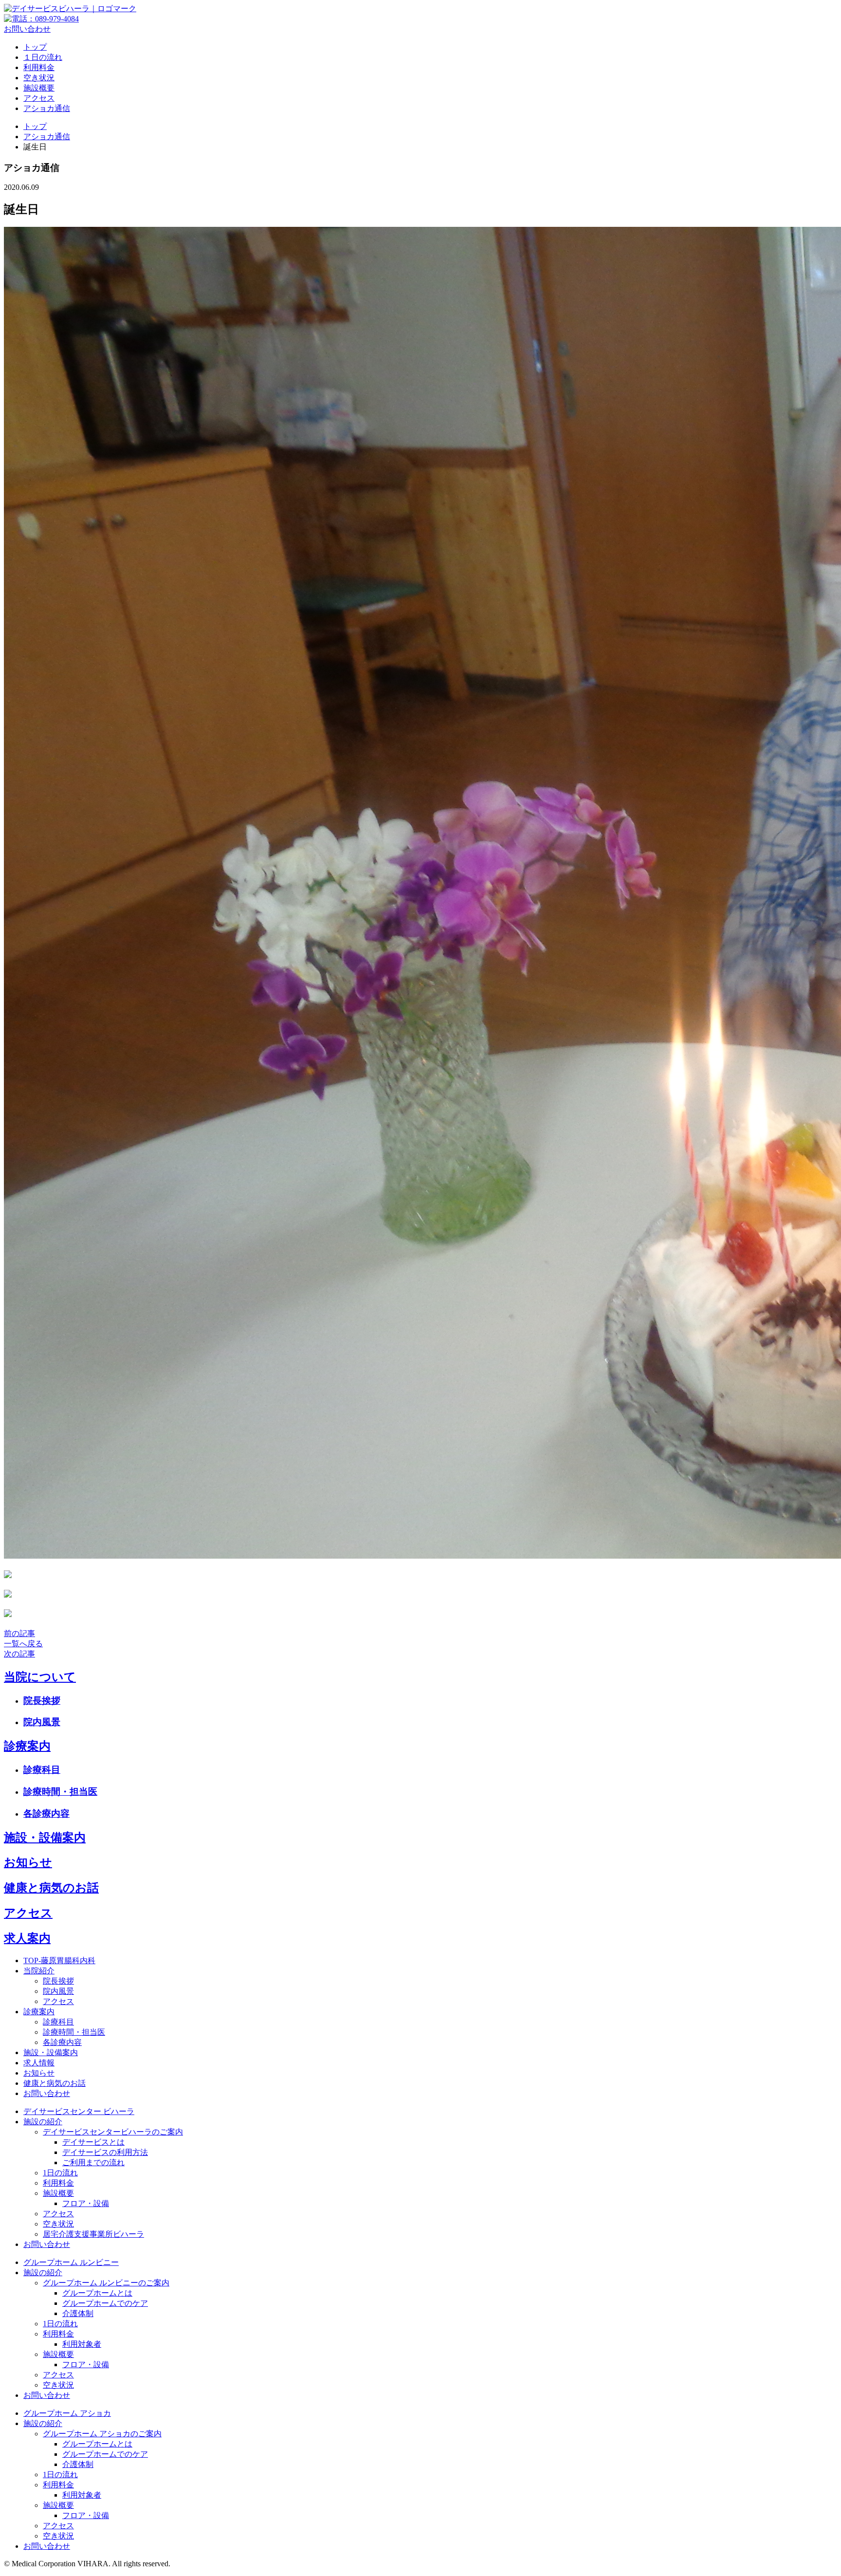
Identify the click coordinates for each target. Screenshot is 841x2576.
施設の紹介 (43, 2122)
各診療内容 (46, 1813)
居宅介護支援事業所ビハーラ (93, 2234)
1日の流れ (60, 2173)
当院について (40, 1677)
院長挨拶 (42, 1701)
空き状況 (39, 78)
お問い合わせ (27, 29)
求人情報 (39, 2063)
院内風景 (42, 1722)
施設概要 (39, 88)
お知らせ (28, 1862)
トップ (35, 47)
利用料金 (39, 67)
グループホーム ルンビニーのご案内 (106, 2283)
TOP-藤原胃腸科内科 (59, 1960)
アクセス (39, 98)
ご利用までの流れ (93, 2162)
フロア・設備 (86, 2203)
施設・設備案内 (45, 1838)
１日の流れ (43, 57)
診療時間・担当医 (60, 1792)
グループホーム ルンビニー (71, 2262)
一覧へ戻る (23, 1644)
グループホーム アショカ (67, 2413)
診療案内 (27, 1746)
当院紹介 (39, 1971)
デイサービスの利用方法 (105, 2152)
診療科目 (42, 1770)
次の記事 (19, 1654)
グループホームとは (97, 2293)
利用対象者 (82, 2344)
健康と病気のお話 (51, 1888)
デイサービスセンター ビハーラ (79, 2111)
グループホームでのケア (105, 2303)
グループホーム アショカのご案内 (102, 2434)
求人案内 (27, 1938)
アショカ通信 (47, 108)
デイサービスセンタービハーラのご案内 (113, 2132)
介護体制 (78, 2313)
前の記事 (19, 1633)
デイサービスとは (93, 2142)
